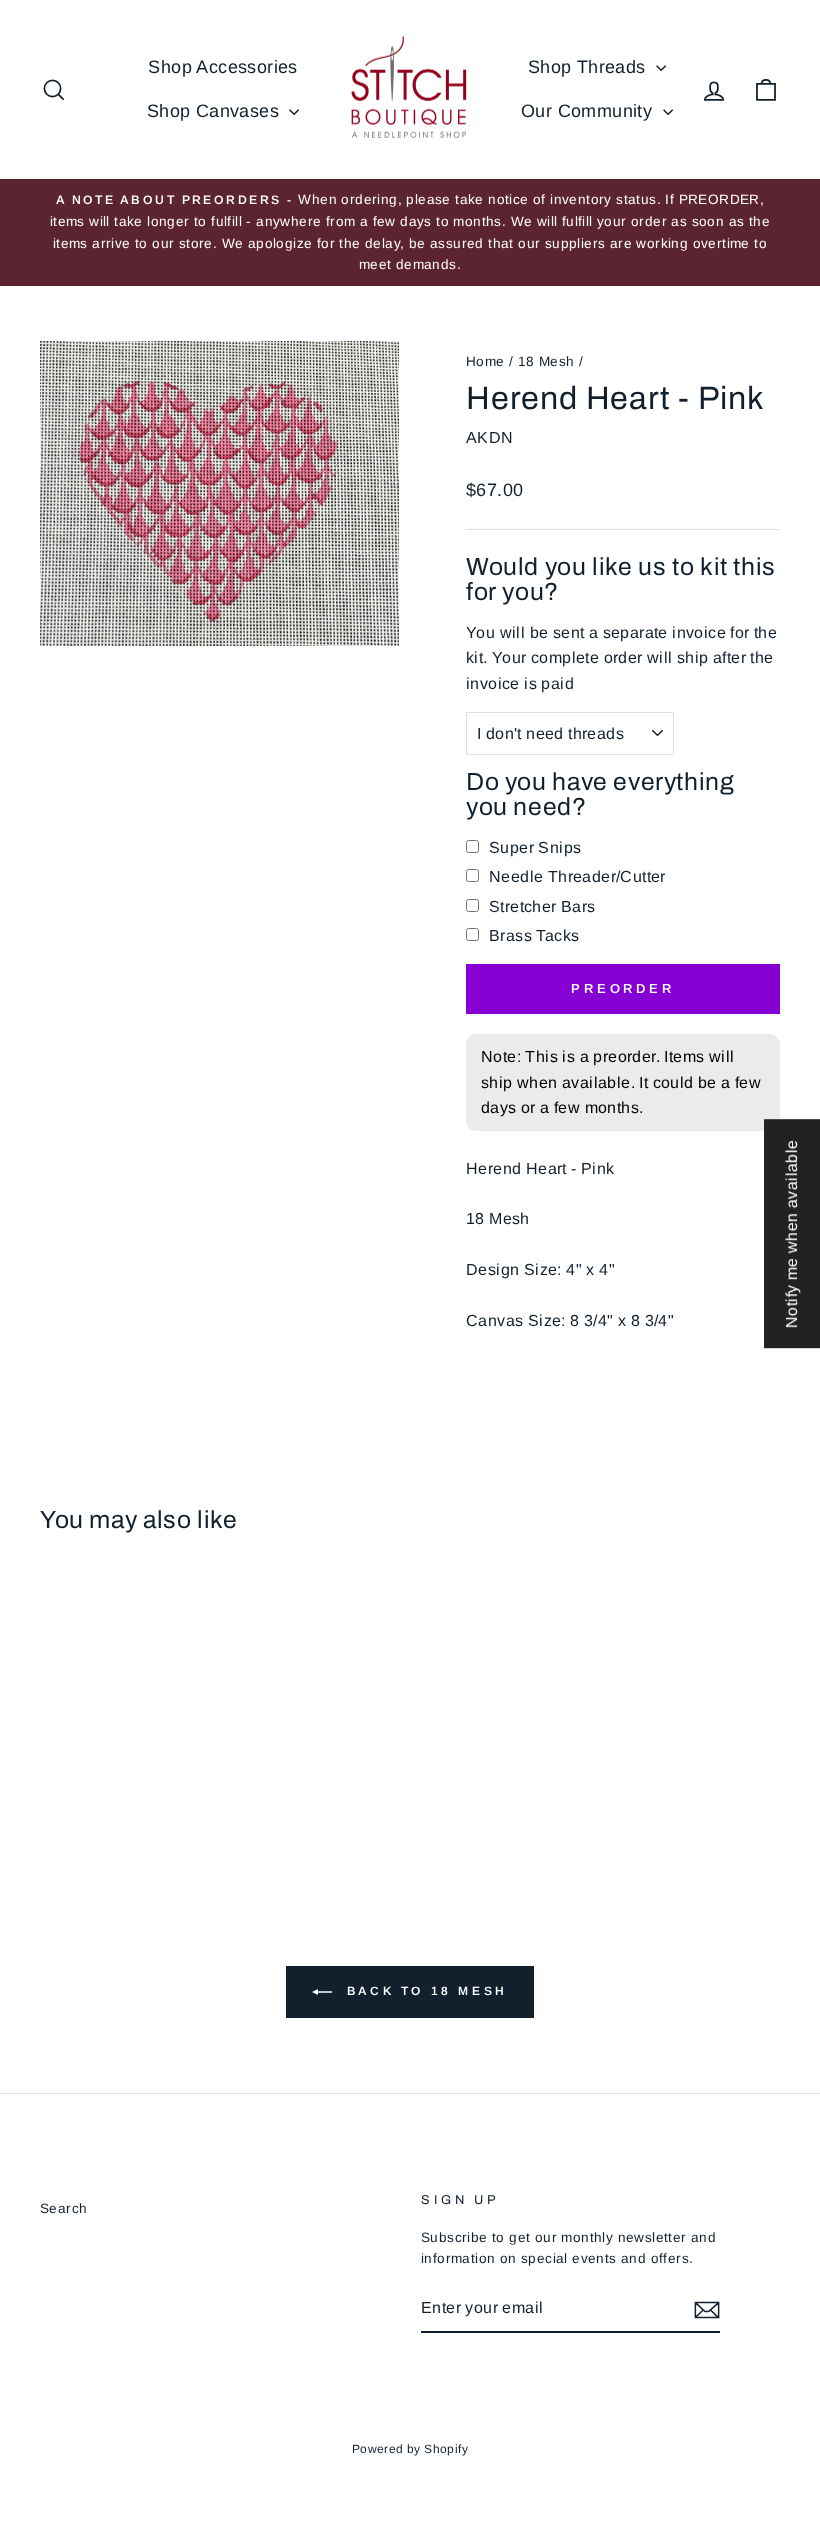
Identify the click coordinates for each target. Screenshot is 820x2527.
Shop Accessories (222, 67)
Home (485, 361)
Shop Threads (589, 67)
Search (63, 2208)
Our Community (589, 111)
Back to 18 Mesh (424, 1991)
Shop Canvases (216, 111)
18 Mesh (546, 361)
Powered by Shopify (410, 2449)
